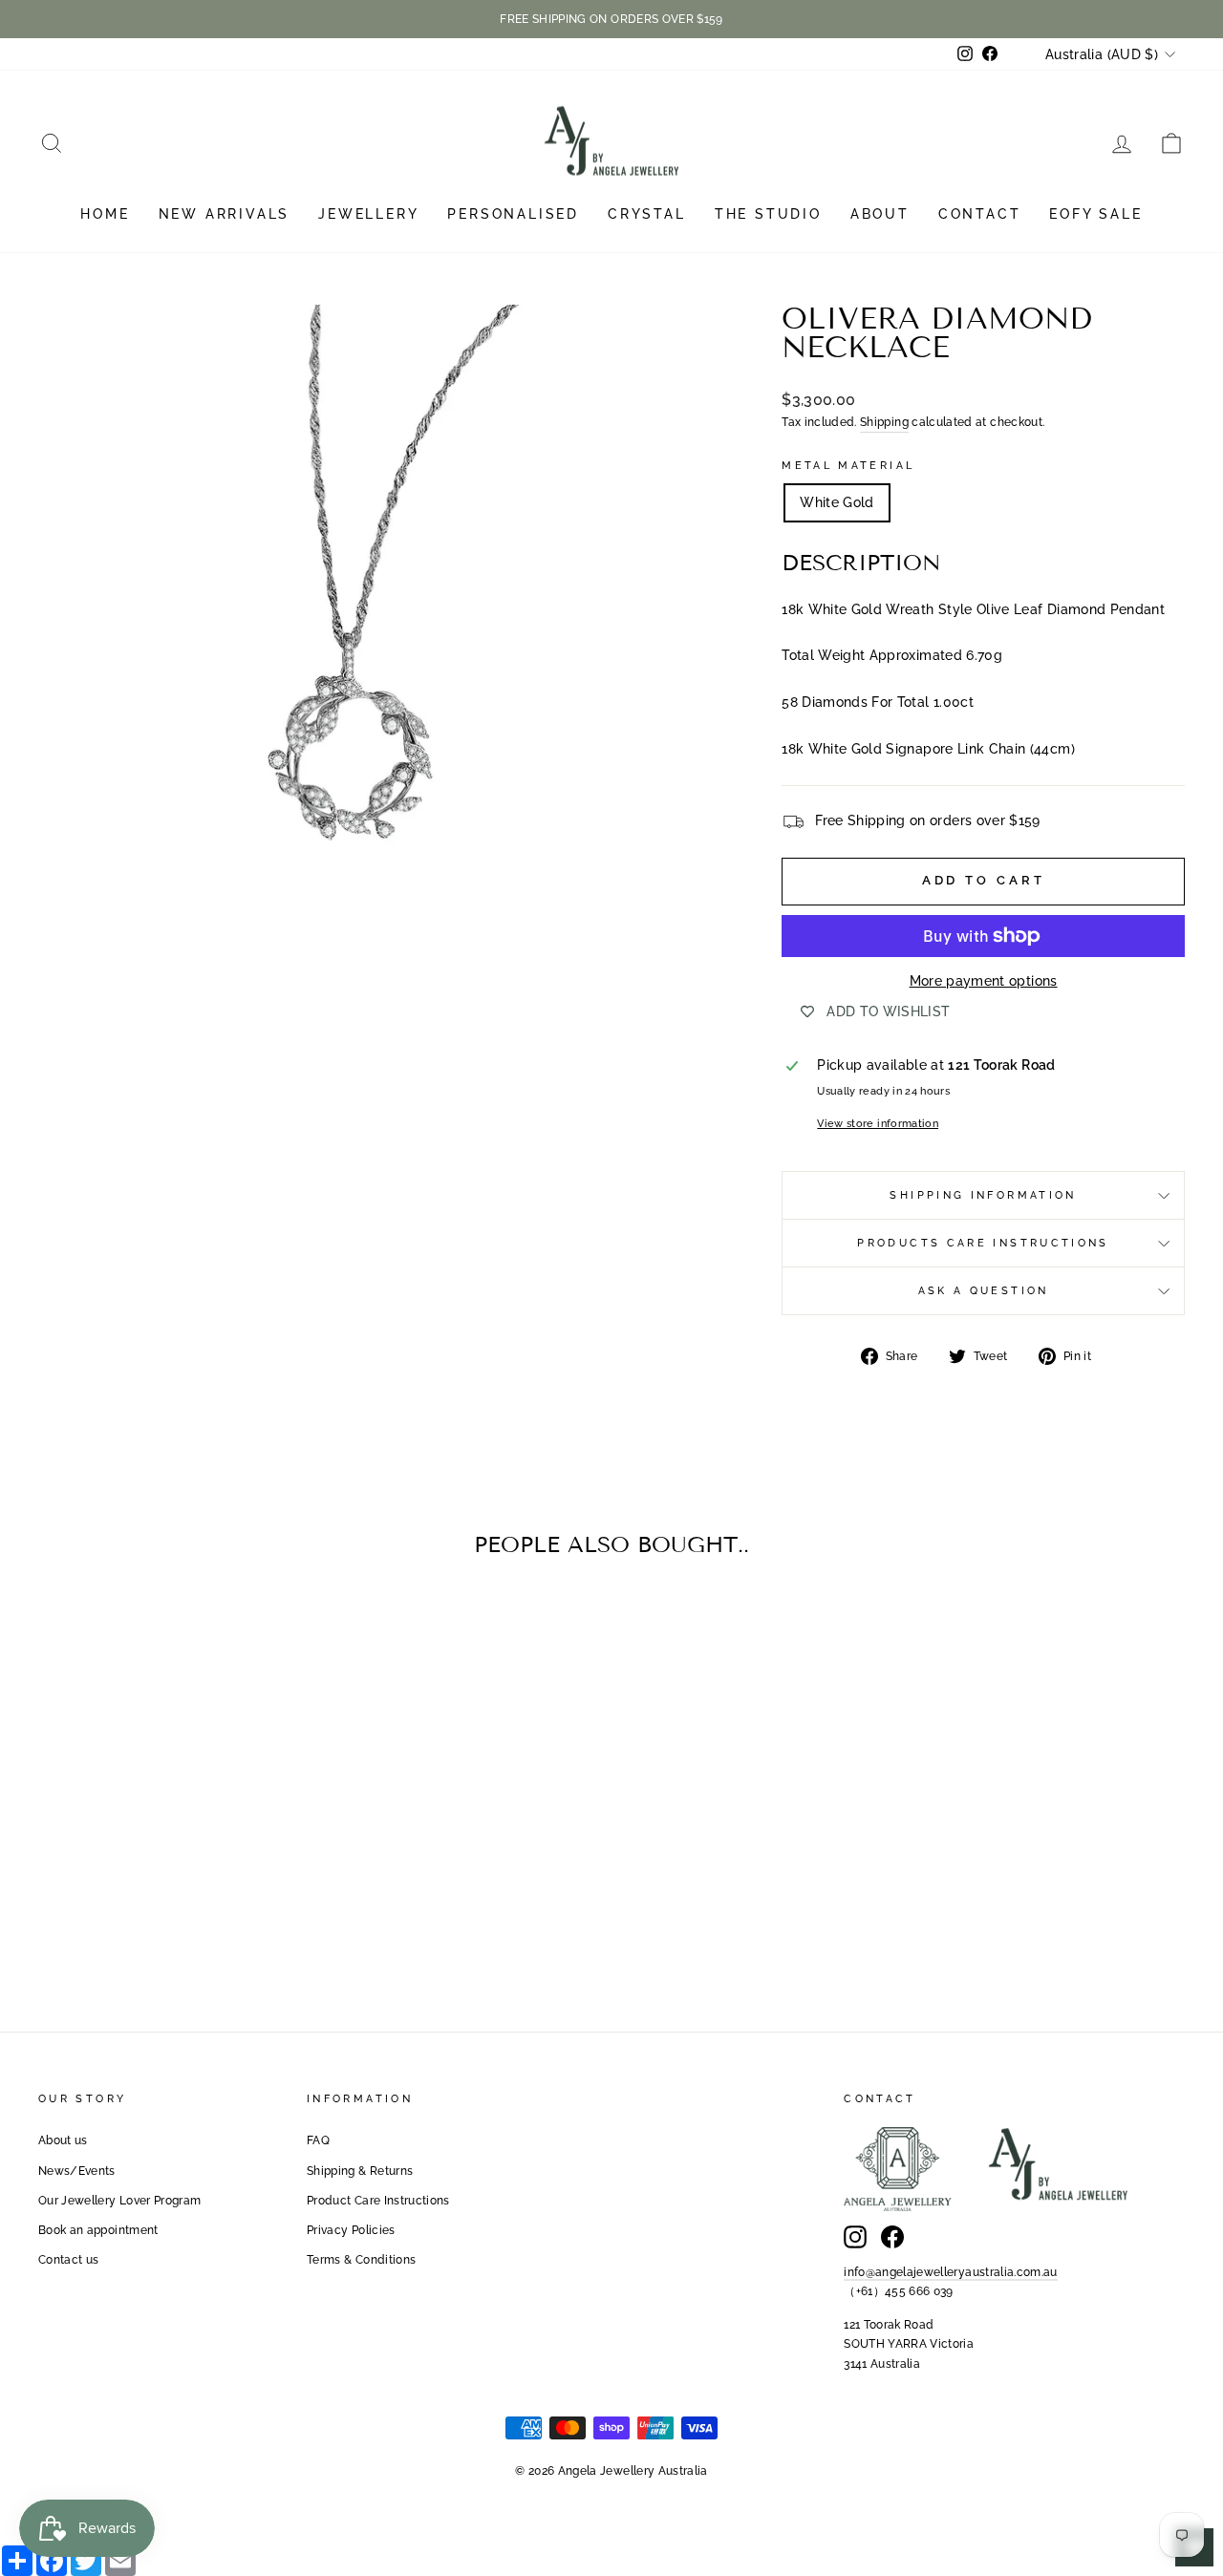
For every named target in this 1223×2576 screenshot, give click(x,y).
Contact (980, 214)
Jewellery (368, 214)
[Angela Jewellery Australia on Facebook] (892, 2237)
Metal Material (848, 465)
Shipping (884, 422)
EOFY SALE (1095, 214)
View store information (878, 1123)
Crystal (647, 214)
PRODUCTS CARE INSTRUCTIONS (983, 1243)
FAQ (318, 2140)
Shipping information (983, 1195)
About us (63, 2140)
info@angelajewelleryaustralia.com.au (951, 2272)
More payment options (984, 981)
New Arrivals (225, 214)
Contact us (69, 2260)
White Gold (837, 502)
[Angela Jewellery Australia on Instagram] (855, 2237)
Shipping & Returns (360, 2171)
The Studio (768, 214)
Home (105, 214)
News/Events (77, 2171)
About (880, 214)
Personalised (513, 214)
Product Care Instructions (378, 2201)
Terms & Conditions (361, 2260)
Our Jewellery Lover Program (119, 2201)
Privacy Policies (351, 2230)
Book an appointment (98, 2230)
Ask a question (984, 1290)
